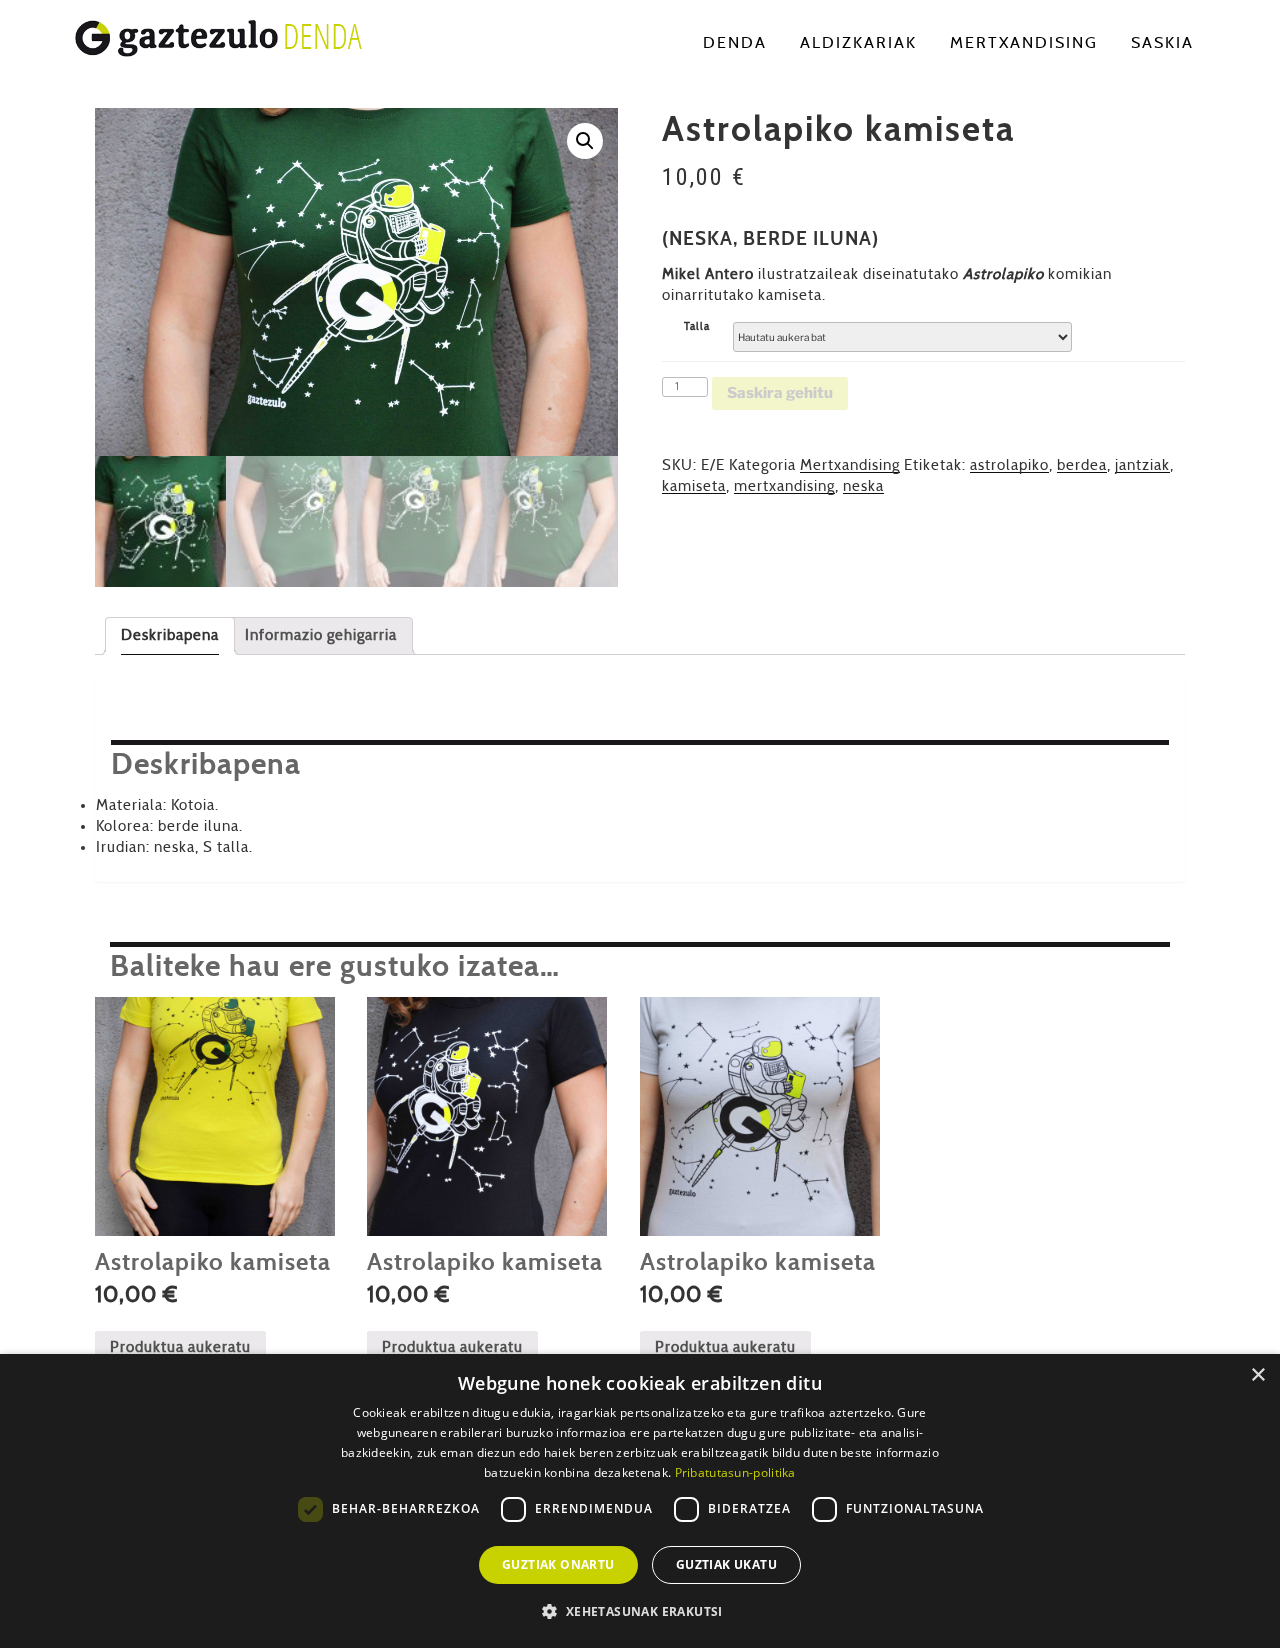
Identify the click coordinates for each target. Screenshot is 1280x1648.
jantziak (1142, 465)
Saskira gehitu (780, 393)
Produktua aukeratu (180, 1347)
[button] (585, 141)
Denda (735, 43)
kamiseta (694, 486)
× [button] (1257, 1375)
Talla (697, 326)
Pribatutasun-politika (735, 1472)
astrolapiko (1009, 465)
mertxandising (784, 486)
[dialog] (640, 1501)
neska (863, 486)
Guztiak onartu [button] (558, 1564)
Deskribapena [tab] (170, 635)
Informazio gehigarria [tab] (321, 635)
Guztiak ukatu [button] (726, 1564)
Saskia (1162, 43)
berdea (1082, 465)
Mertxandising (1024, 43)
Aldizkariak (858, 43)
